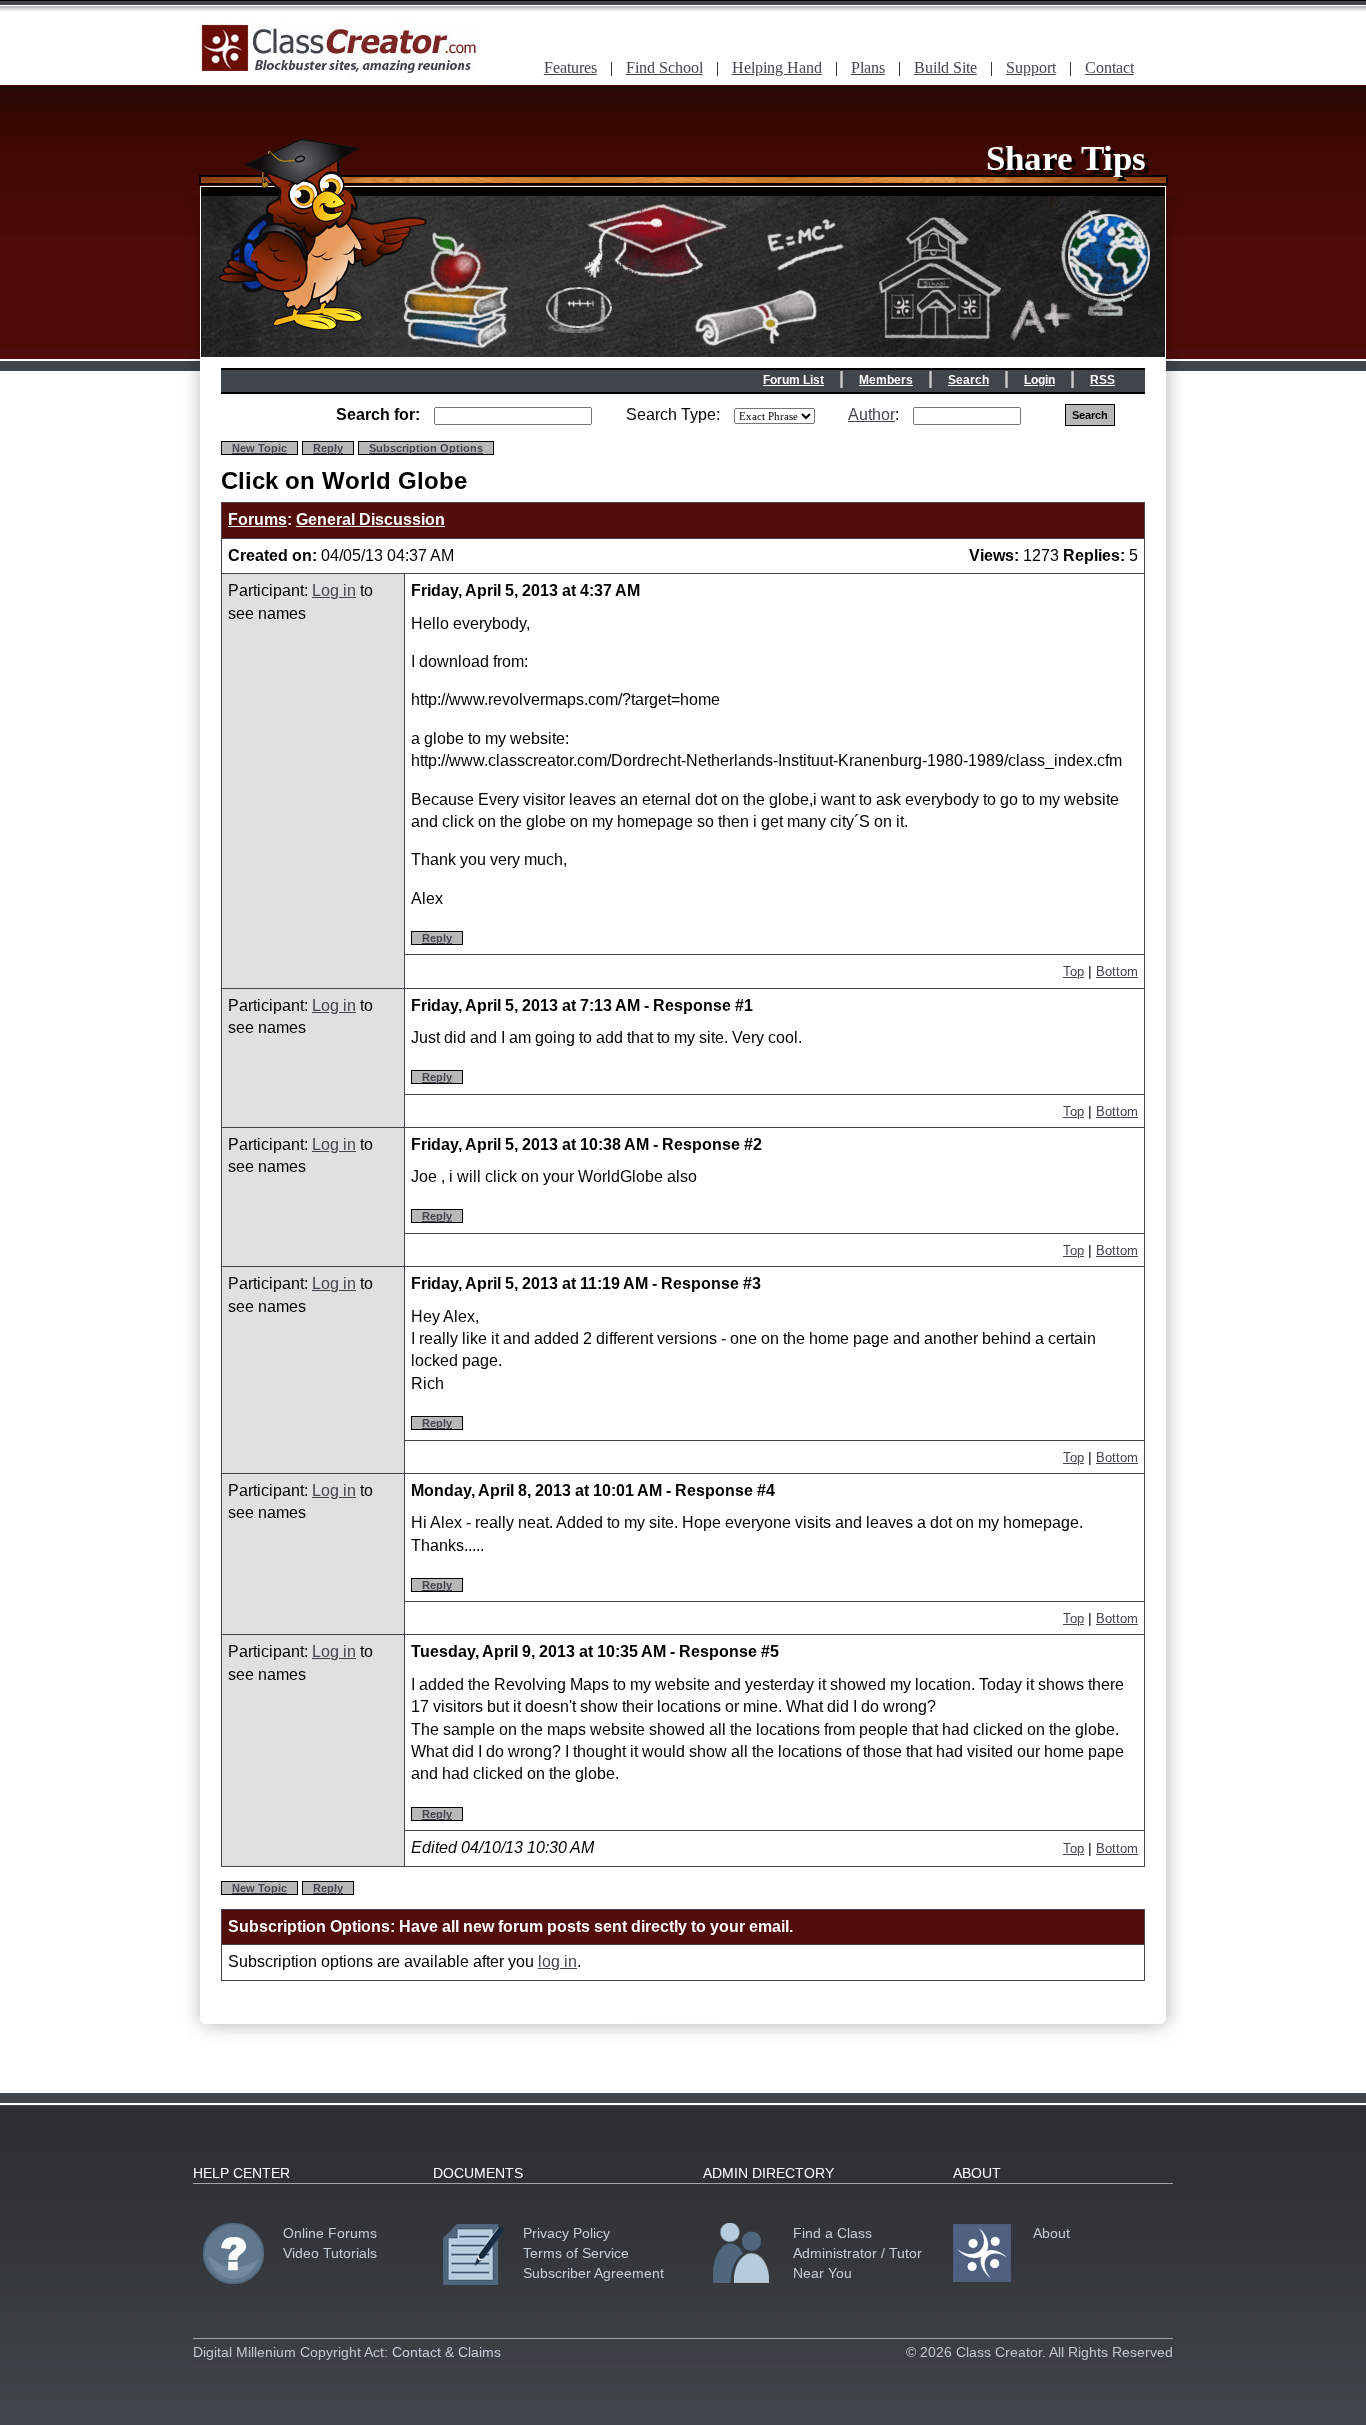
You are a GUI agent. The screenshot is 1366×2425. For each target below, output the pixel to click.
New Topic (259, 448)
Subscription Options (426, 448)
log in (557, 1961)
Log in (334, 590)
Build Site (945, 67)
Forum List (793, 380)
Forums (257, 519)
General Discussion (370, 519)
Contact (1109, 67)
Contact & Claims (446, 2352)
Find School (664, 67)
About (1051, 2233)
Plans (868, 67)
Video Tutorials (330, 2253)
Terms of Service (576, 2253)
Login (1039, 380)
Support (1031, 67)
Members (886, 380)
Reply (328, 448)
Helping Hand (777, 67)
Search (968, 380)
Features (570, 67)
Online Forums (330, 2233)
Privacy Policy (566, 2233)
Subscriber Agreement (593, 2273)
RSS (1102, 380)
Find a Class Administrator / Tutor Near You (857, 2253)
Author (871, 414)
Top (1073, 971)
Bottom (1117, 971)
